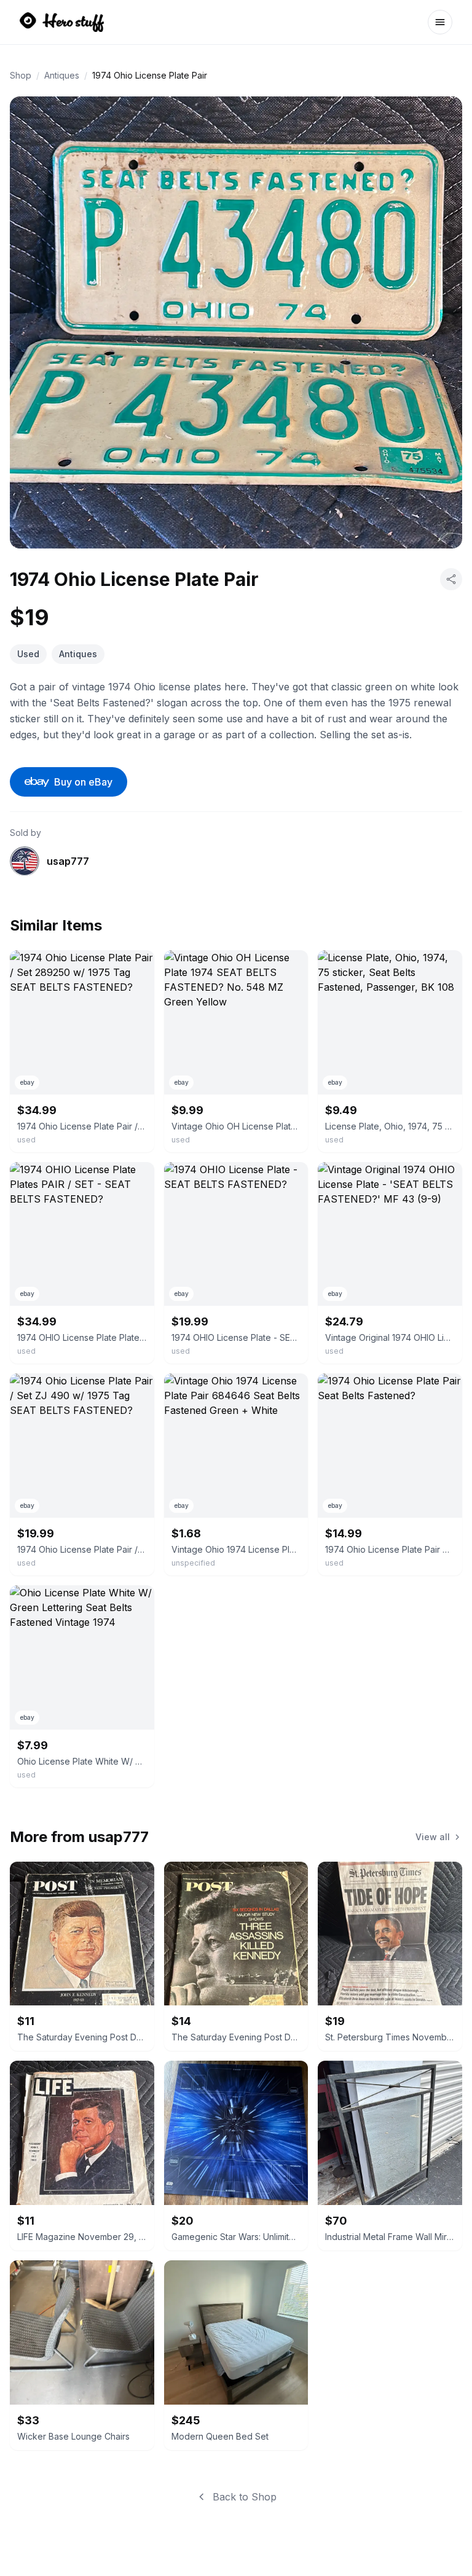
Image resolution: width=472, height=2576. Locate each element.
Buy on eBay (83, 782)
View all (433, 1837)
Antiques (62, 75)
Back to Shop (245, 2497)
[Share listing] (451, 579)
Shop (21, 75)
